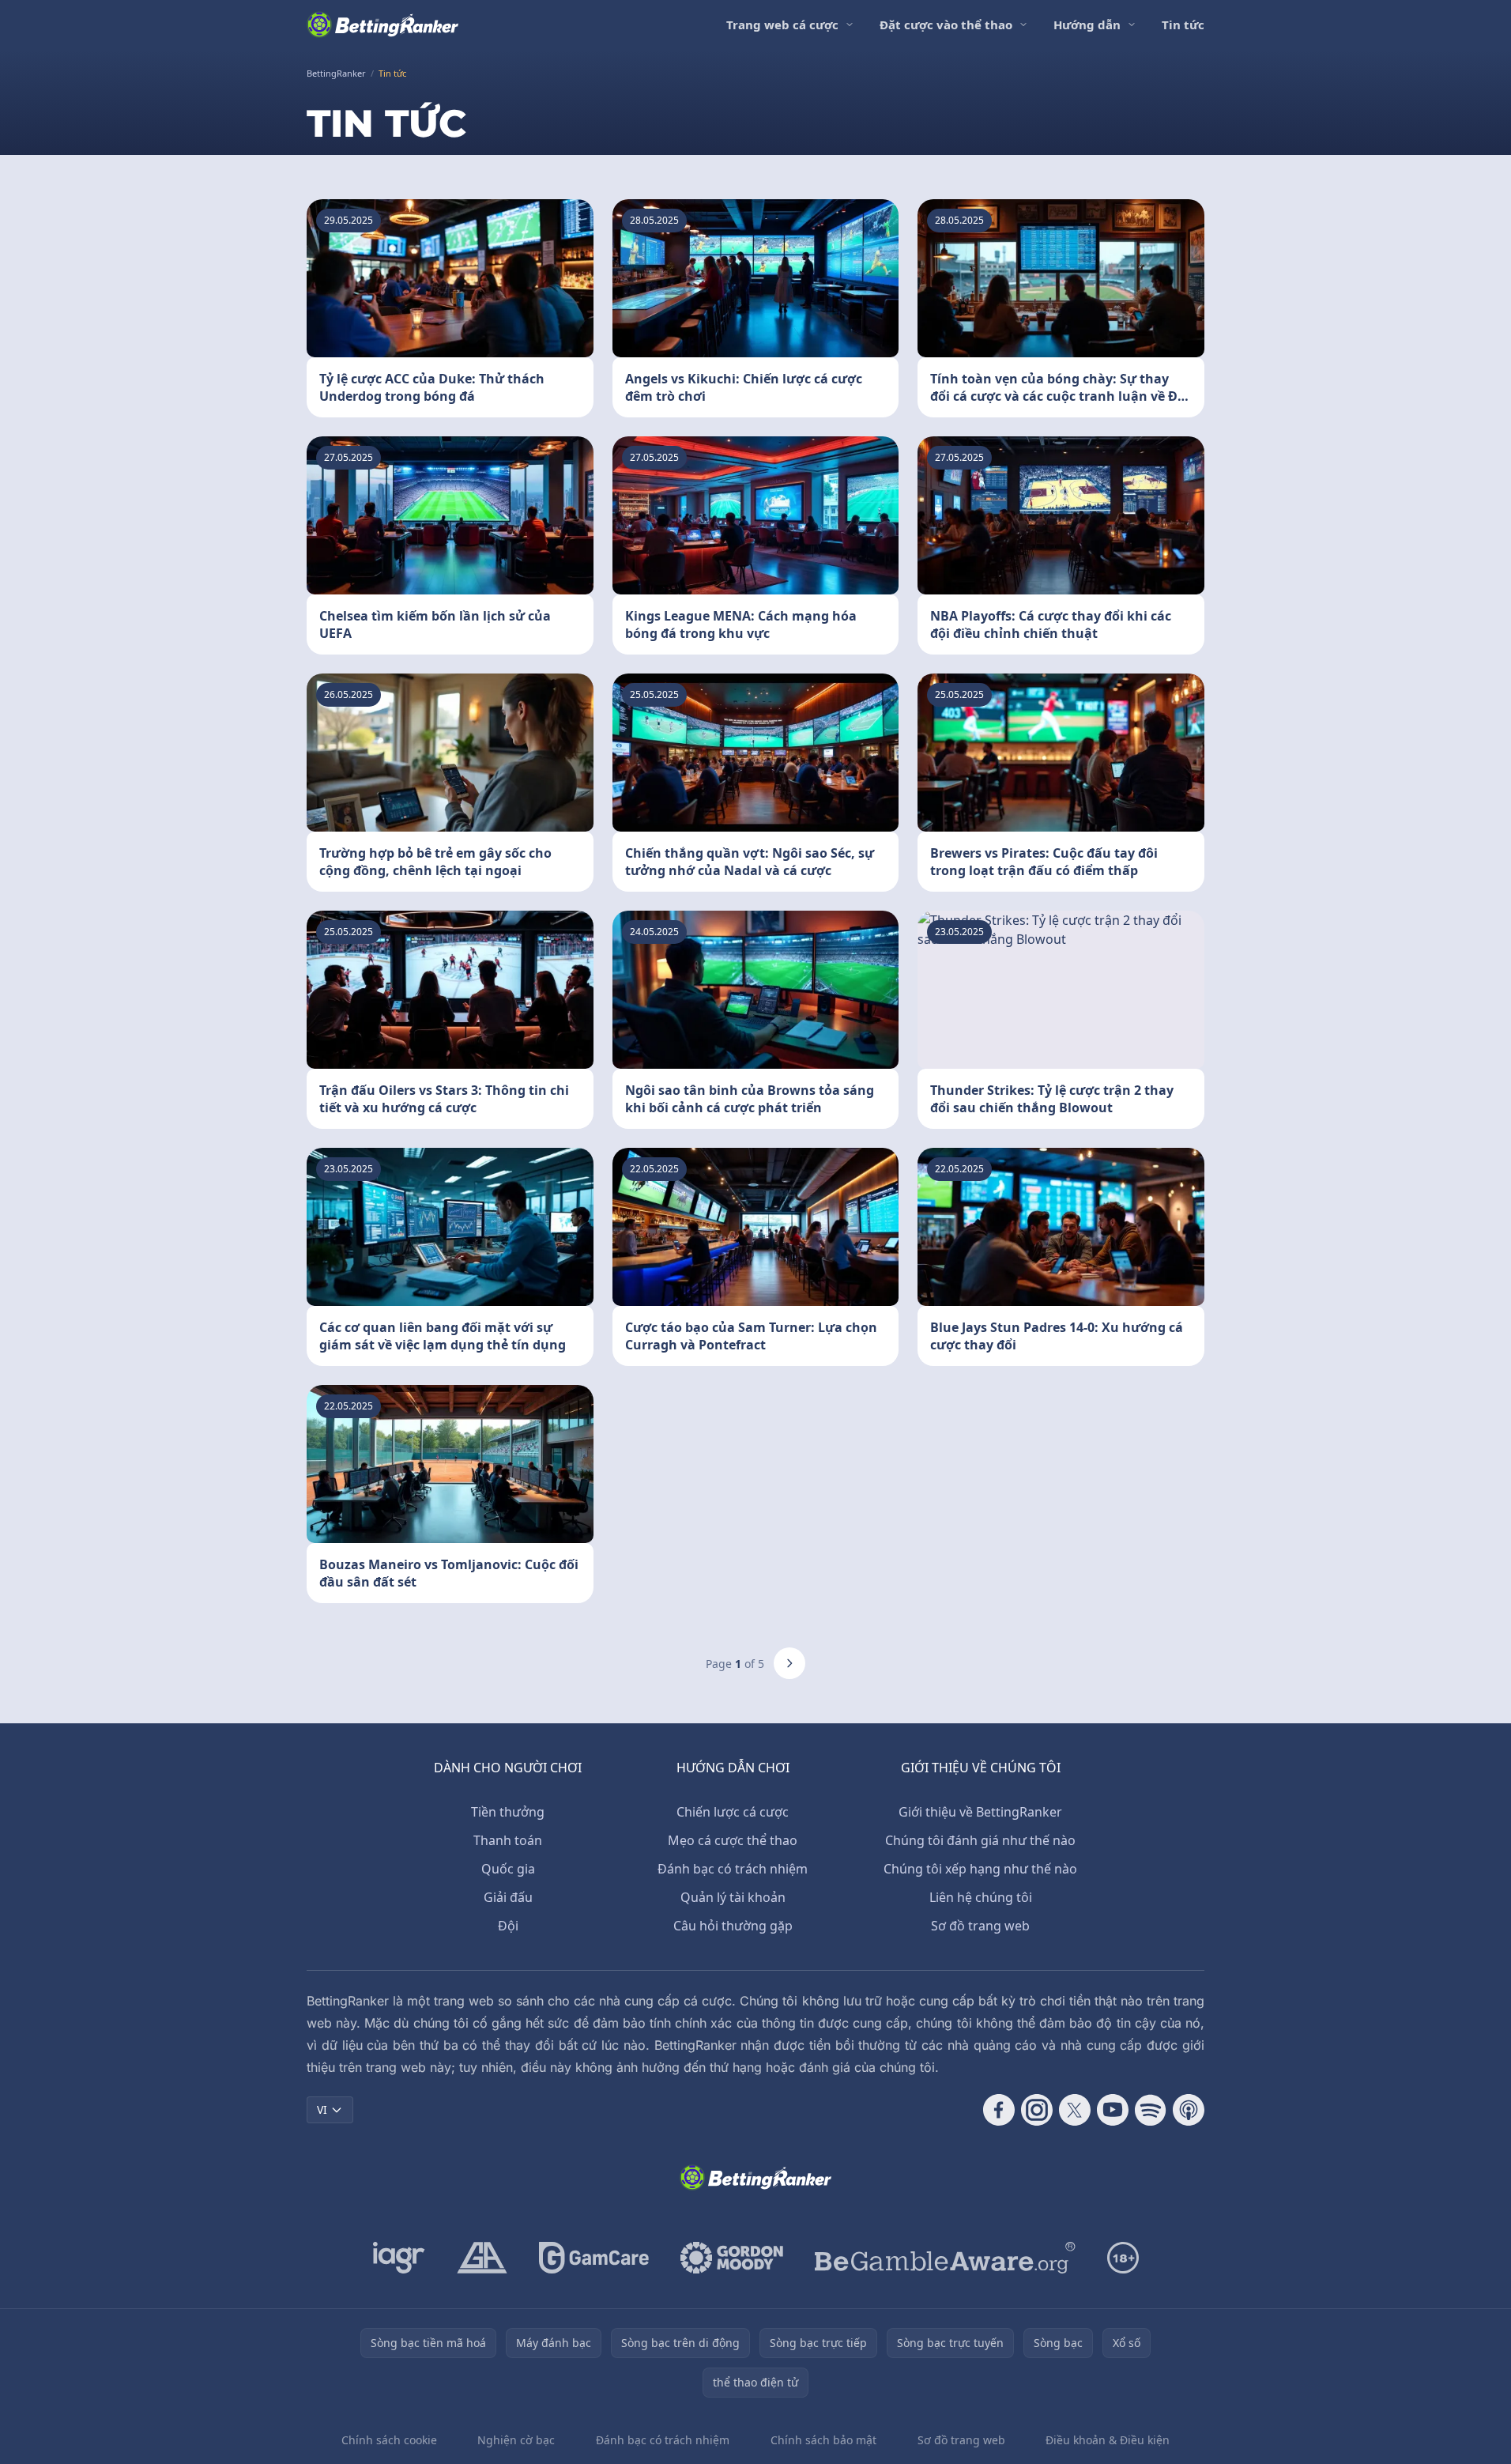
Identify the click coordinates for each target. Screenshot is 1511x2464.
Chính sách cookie (389, 2440)
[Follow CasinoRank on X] (1075, 2110)
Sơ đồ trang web (980, 1926)
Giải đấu (508, 1897)
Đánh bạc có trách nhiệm (733, 1869)
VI (322, 2109)
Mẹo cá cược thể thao (733, 1840)
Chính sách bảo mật (823, 2440)
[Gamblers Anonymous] (482, 2258)
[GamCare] (594, 2258)
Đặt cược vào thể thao (946, 25)
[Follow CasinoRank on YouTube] (1113, 2110)
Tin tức (1183, 25)
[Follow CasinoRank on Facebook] (999, 2110)
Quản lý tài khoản (733, 1897)
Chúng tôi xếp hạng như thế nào (980, 1869)
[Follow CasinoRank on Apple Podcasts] (1189, 2110)
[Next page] (789, 1663)
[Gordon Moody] (732, 2258)
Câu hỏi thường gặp (733, 1926)
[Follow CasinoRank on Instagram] (1037, 2110)
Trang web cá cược (782, 25)
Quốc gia (508, 1869)
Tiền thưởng (508, 1812)
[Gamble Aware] (945, 2258)
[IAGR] (399, 2258)
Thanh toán (508, 1840)
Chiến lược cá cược (733, 1812)
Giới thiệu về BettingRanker (980, 1812)
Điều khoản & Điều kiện (1108, 2440)
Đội (508, 1926)
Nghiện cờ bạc (516, 2440)
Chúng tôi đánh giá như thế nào (980, 1840)
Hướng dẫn (1087, 25)
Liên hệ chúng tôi (981, 1897)
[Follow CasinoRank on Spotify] (1151, 2110)
